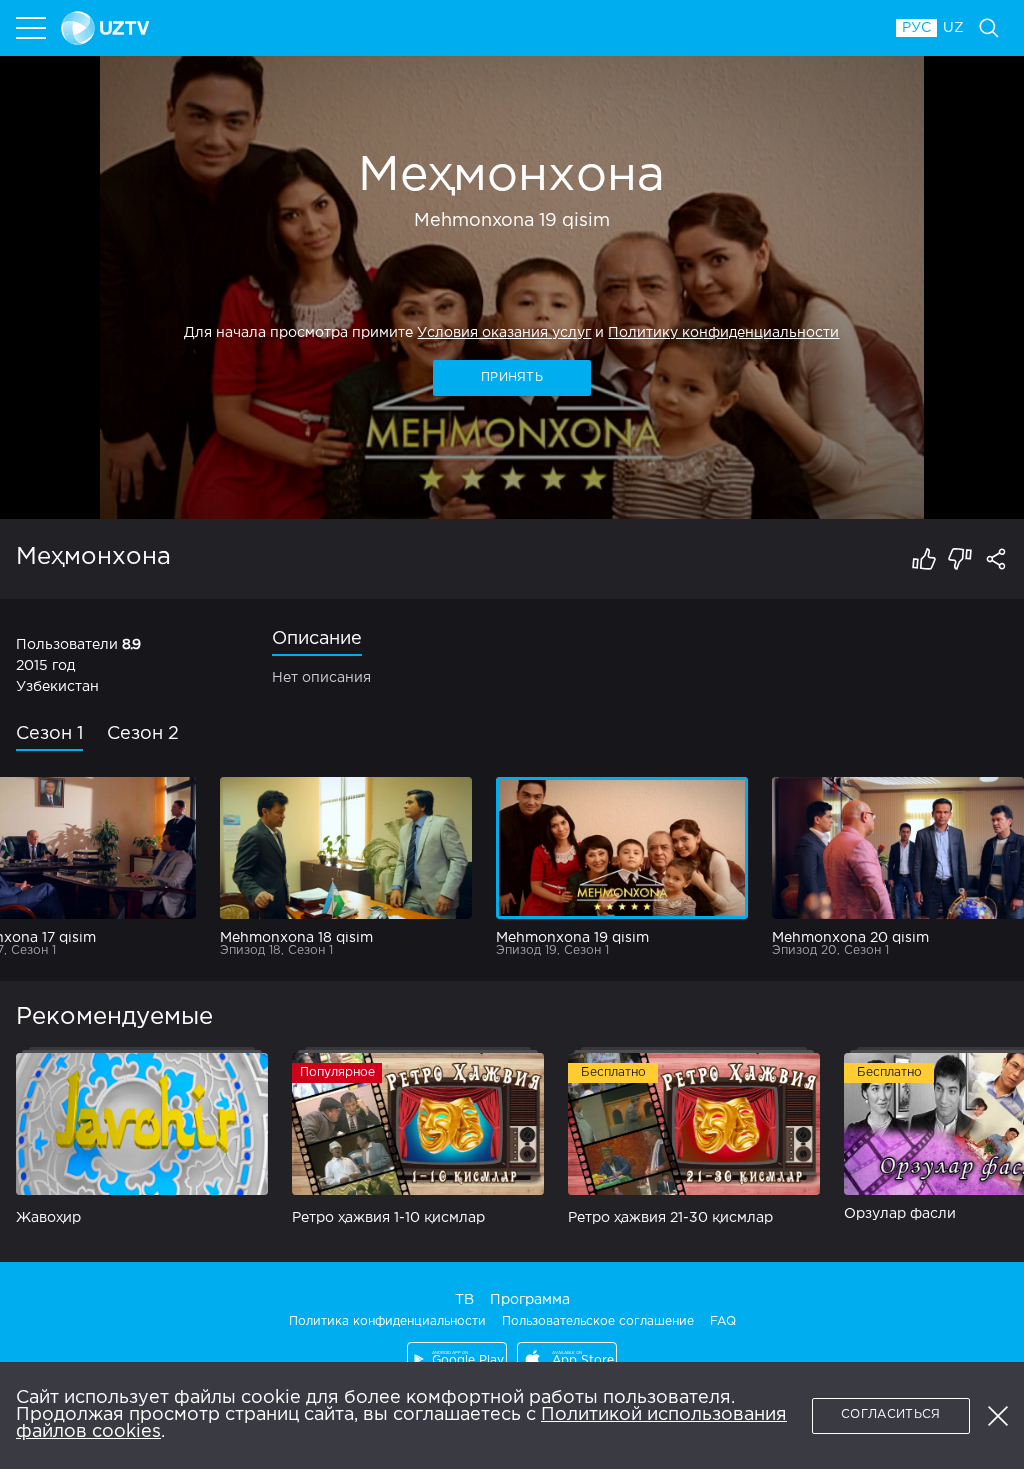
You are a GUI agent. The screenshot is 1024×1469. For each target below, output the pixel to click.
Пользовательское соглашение (598, 1321)
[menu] (33, 28)
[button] (998, 1416)
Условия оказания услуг (504, 333)
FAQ (723, 1321)
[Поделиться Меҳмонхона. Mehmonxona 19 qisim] (996, 559)
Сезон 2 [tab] (143, 734)
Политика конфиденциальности (387, 1321)
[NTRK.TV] (469, 28)
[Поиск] (989, 28)
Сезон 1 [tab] (49, 734)
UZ (953, 28)
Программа (530, 1300)
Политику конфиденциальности (723, 333)
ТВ (464, 1300)
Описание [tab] (317, 639)
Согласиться (890, 1414)
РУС (916, 28)
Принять (512, 377)
